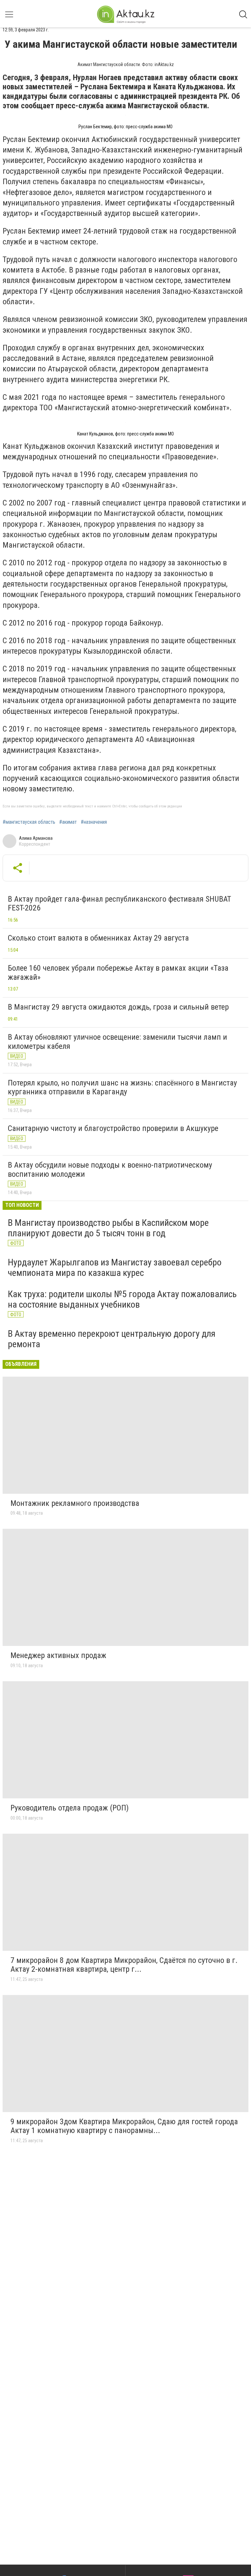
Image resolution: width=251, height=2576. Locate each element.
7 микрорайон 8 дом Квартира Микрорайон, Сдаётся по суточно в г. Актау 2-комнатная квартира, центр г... (124, 1965)
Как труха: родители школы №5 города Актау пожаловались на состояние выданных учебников (122, 1299)
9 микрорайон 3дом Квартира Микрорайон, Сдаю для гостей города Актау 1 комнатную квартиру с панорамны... (124, 2126)
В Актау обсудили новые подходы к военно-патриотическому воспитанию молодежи (110, 1170)
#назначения (94, 822)
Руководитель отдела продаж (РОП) (70, 1808)
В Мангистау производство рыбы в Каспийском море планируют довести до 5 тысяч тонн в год (108, 1228)
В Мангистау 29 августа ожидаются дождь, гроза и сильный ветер (118, 1007)
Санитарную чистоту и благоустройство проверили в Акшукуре (113, 1128)
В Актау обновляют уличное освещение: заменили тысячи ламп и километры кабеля (117, 1042)
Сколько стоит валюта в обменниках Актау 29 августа (98, 938)
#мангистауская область (29, 822)
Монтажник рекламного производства (75, 1503)
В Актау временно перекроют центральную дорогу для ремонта (112, 1339)
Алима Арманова (36, 838)
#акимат (68, 822)
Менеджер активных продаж (58, 1655)
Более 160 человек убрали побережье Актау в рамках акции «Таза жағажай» (118, 973)
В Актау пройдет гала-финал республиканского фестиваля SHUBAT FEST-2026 (119, 904)
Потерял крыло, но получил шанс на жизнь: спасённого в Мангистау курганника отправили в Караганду (122, 1087)
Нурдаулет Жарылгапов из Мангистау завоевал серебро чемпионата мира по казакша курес (115, 1268)
